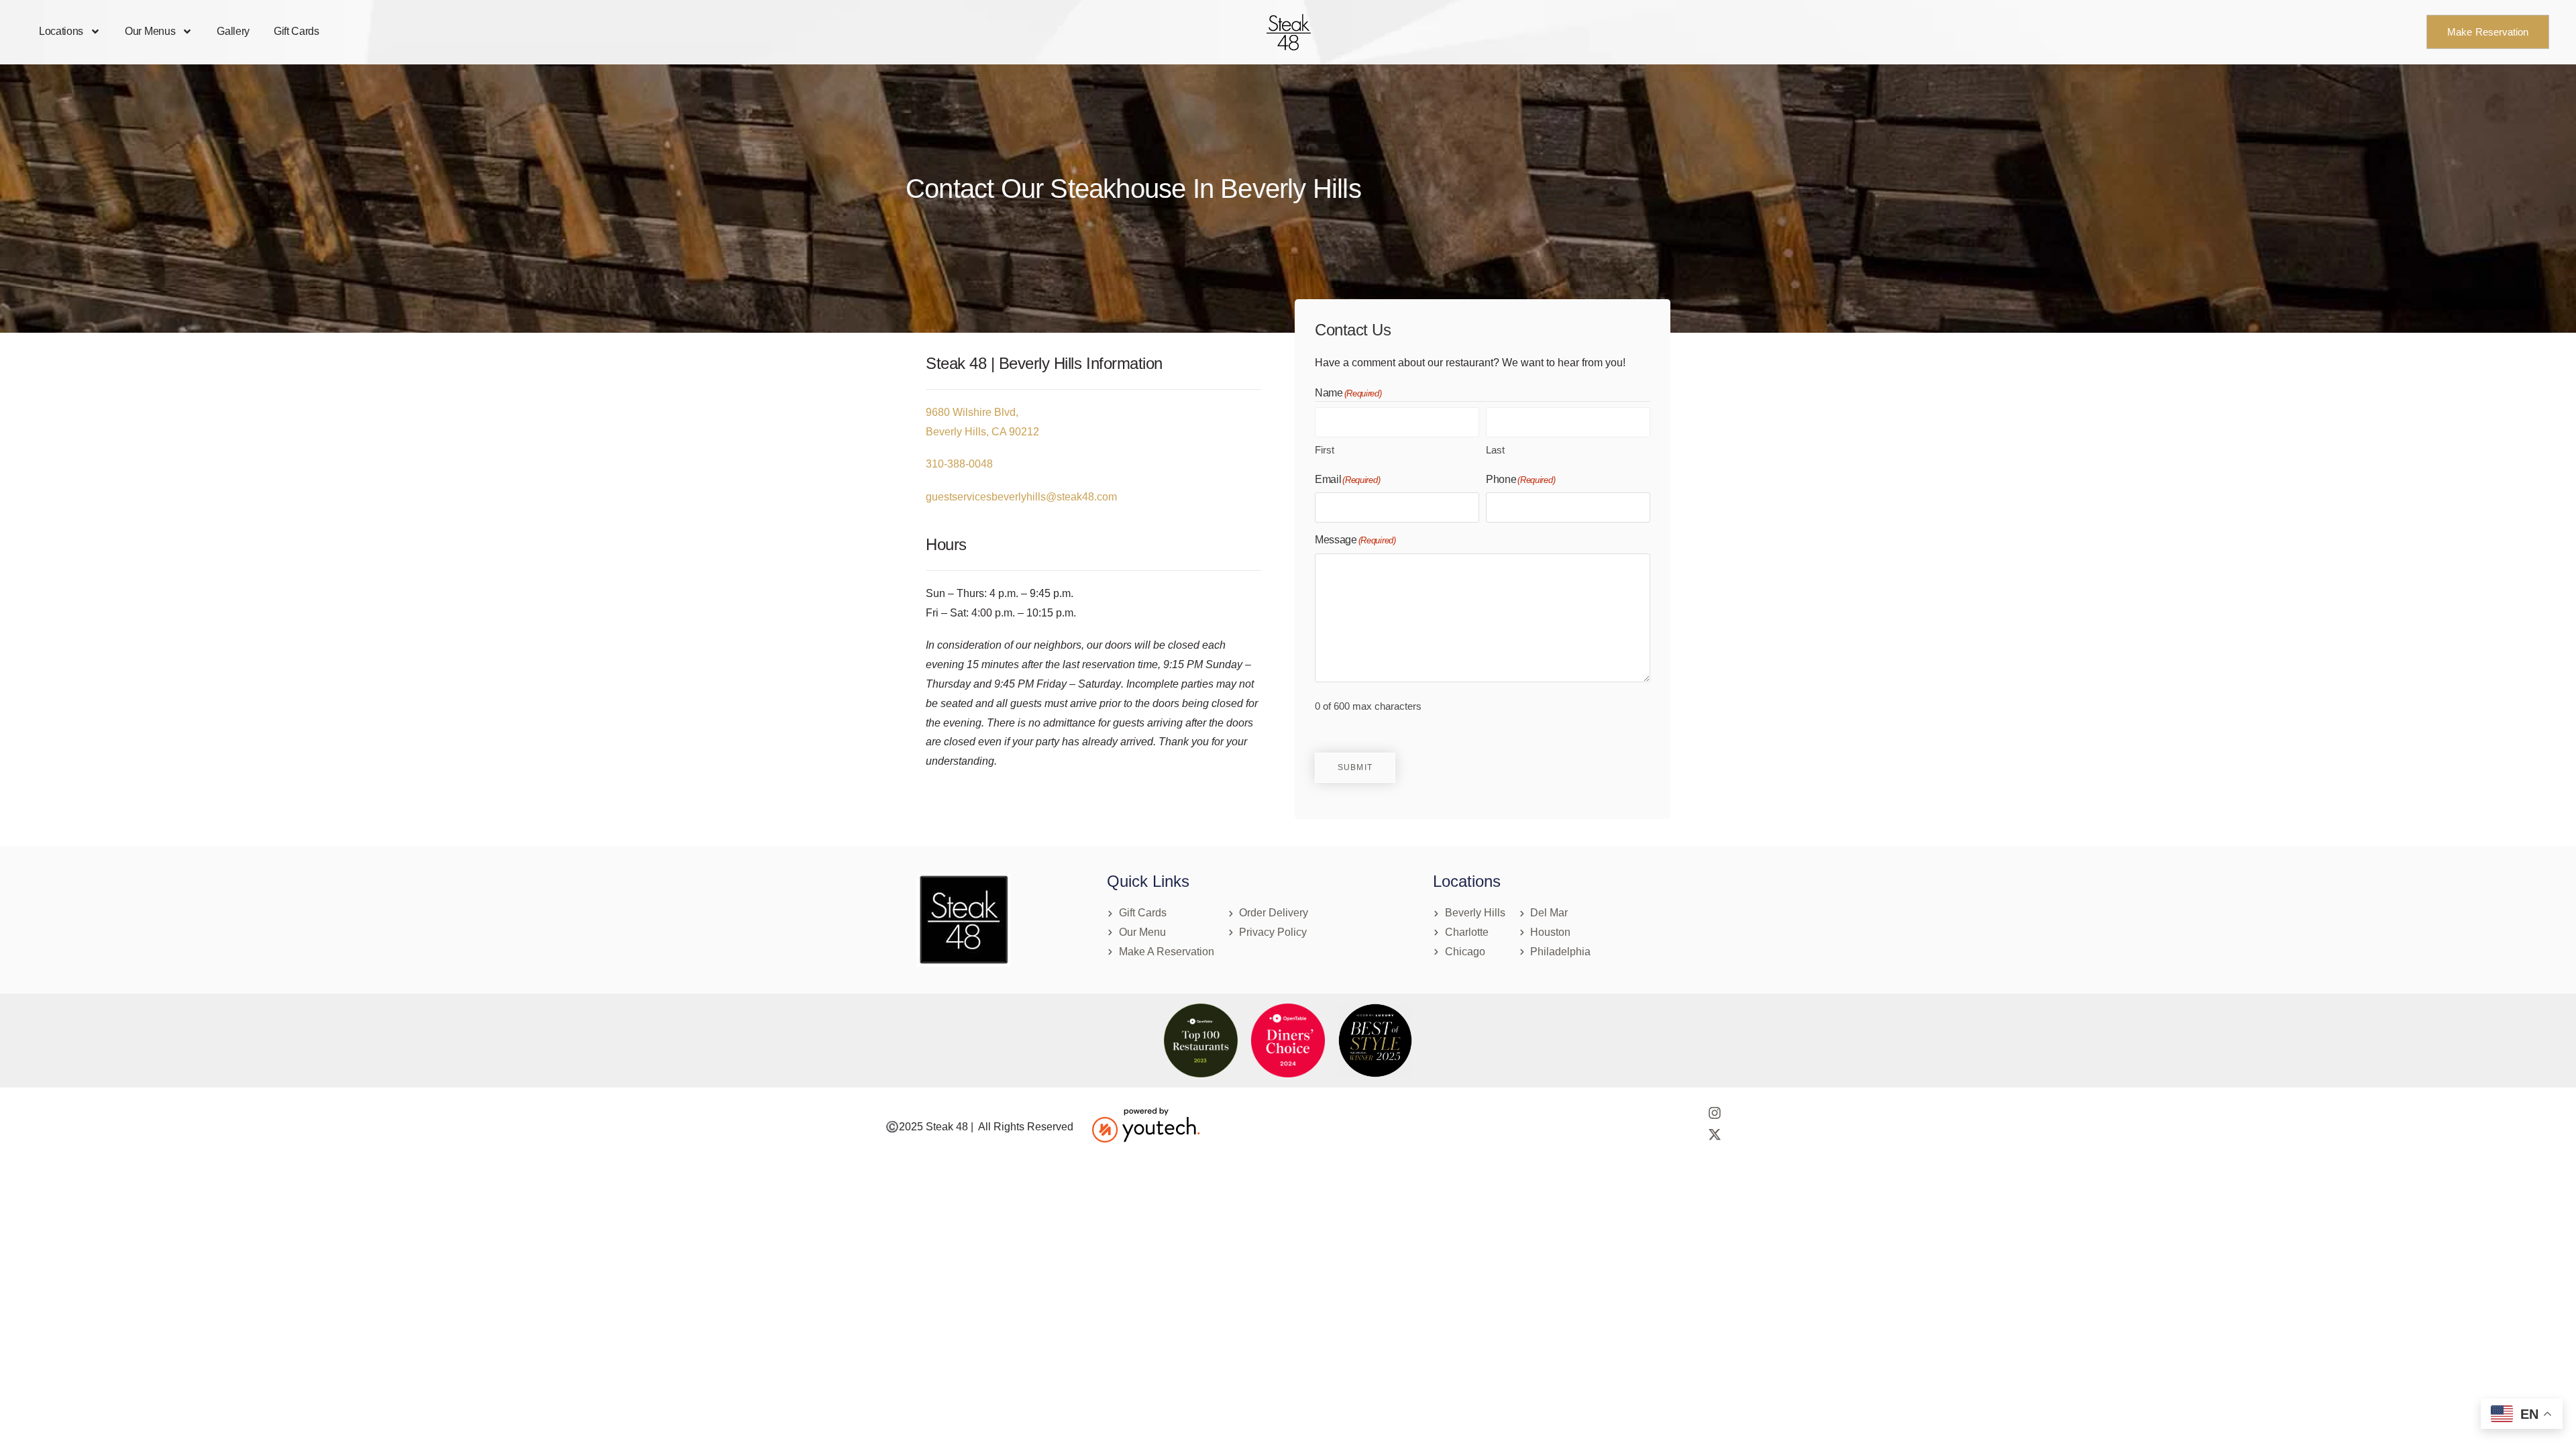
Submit (1355, 767)
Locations (61, 31)
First (1325, 450)
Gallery (233, 31)
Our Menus (150, 31)
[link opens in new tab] (1288, 1040)
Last (1495, 450)
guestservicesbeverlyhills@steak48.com (1021, 497)
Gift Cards (297, 31)
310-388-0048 (959, 464)
